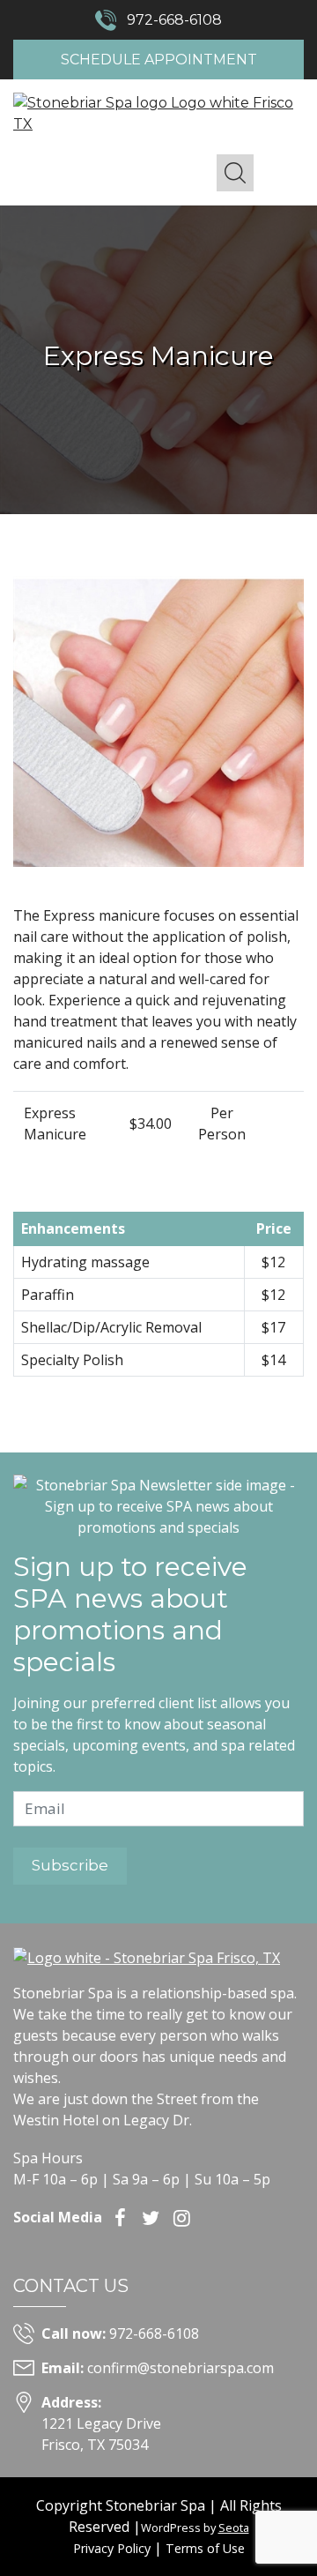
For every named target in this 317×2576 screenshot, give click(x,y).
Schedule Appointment (159, 60)
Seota (234, 2527)
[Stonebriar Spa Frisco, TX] (158, 112)
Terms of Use (205, 2548)
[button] (235, 173)
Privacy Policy (112, 2548)
